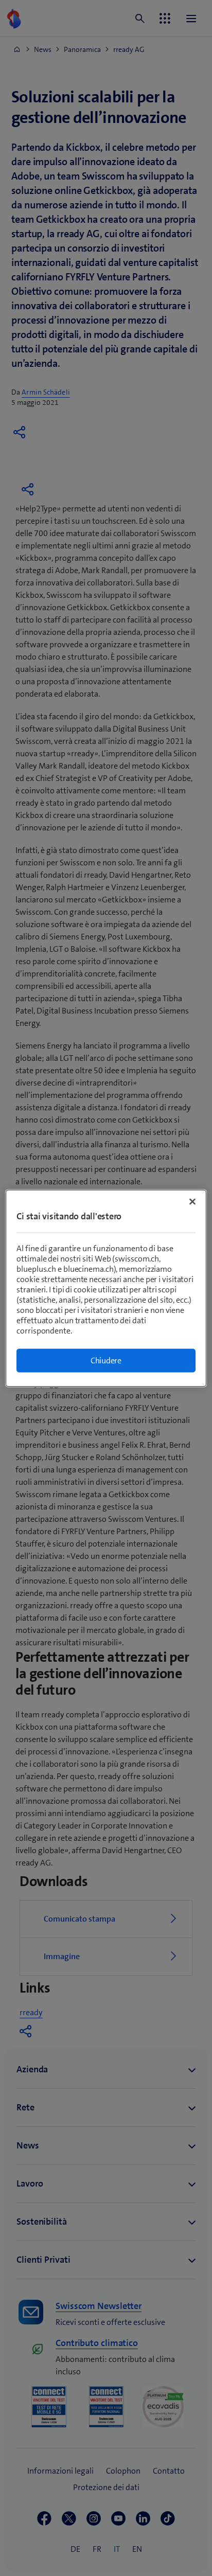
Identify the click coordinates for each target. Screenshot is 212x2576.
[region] (106, 1288)
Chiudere (106, 1360)
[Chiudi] (192, 1201)
